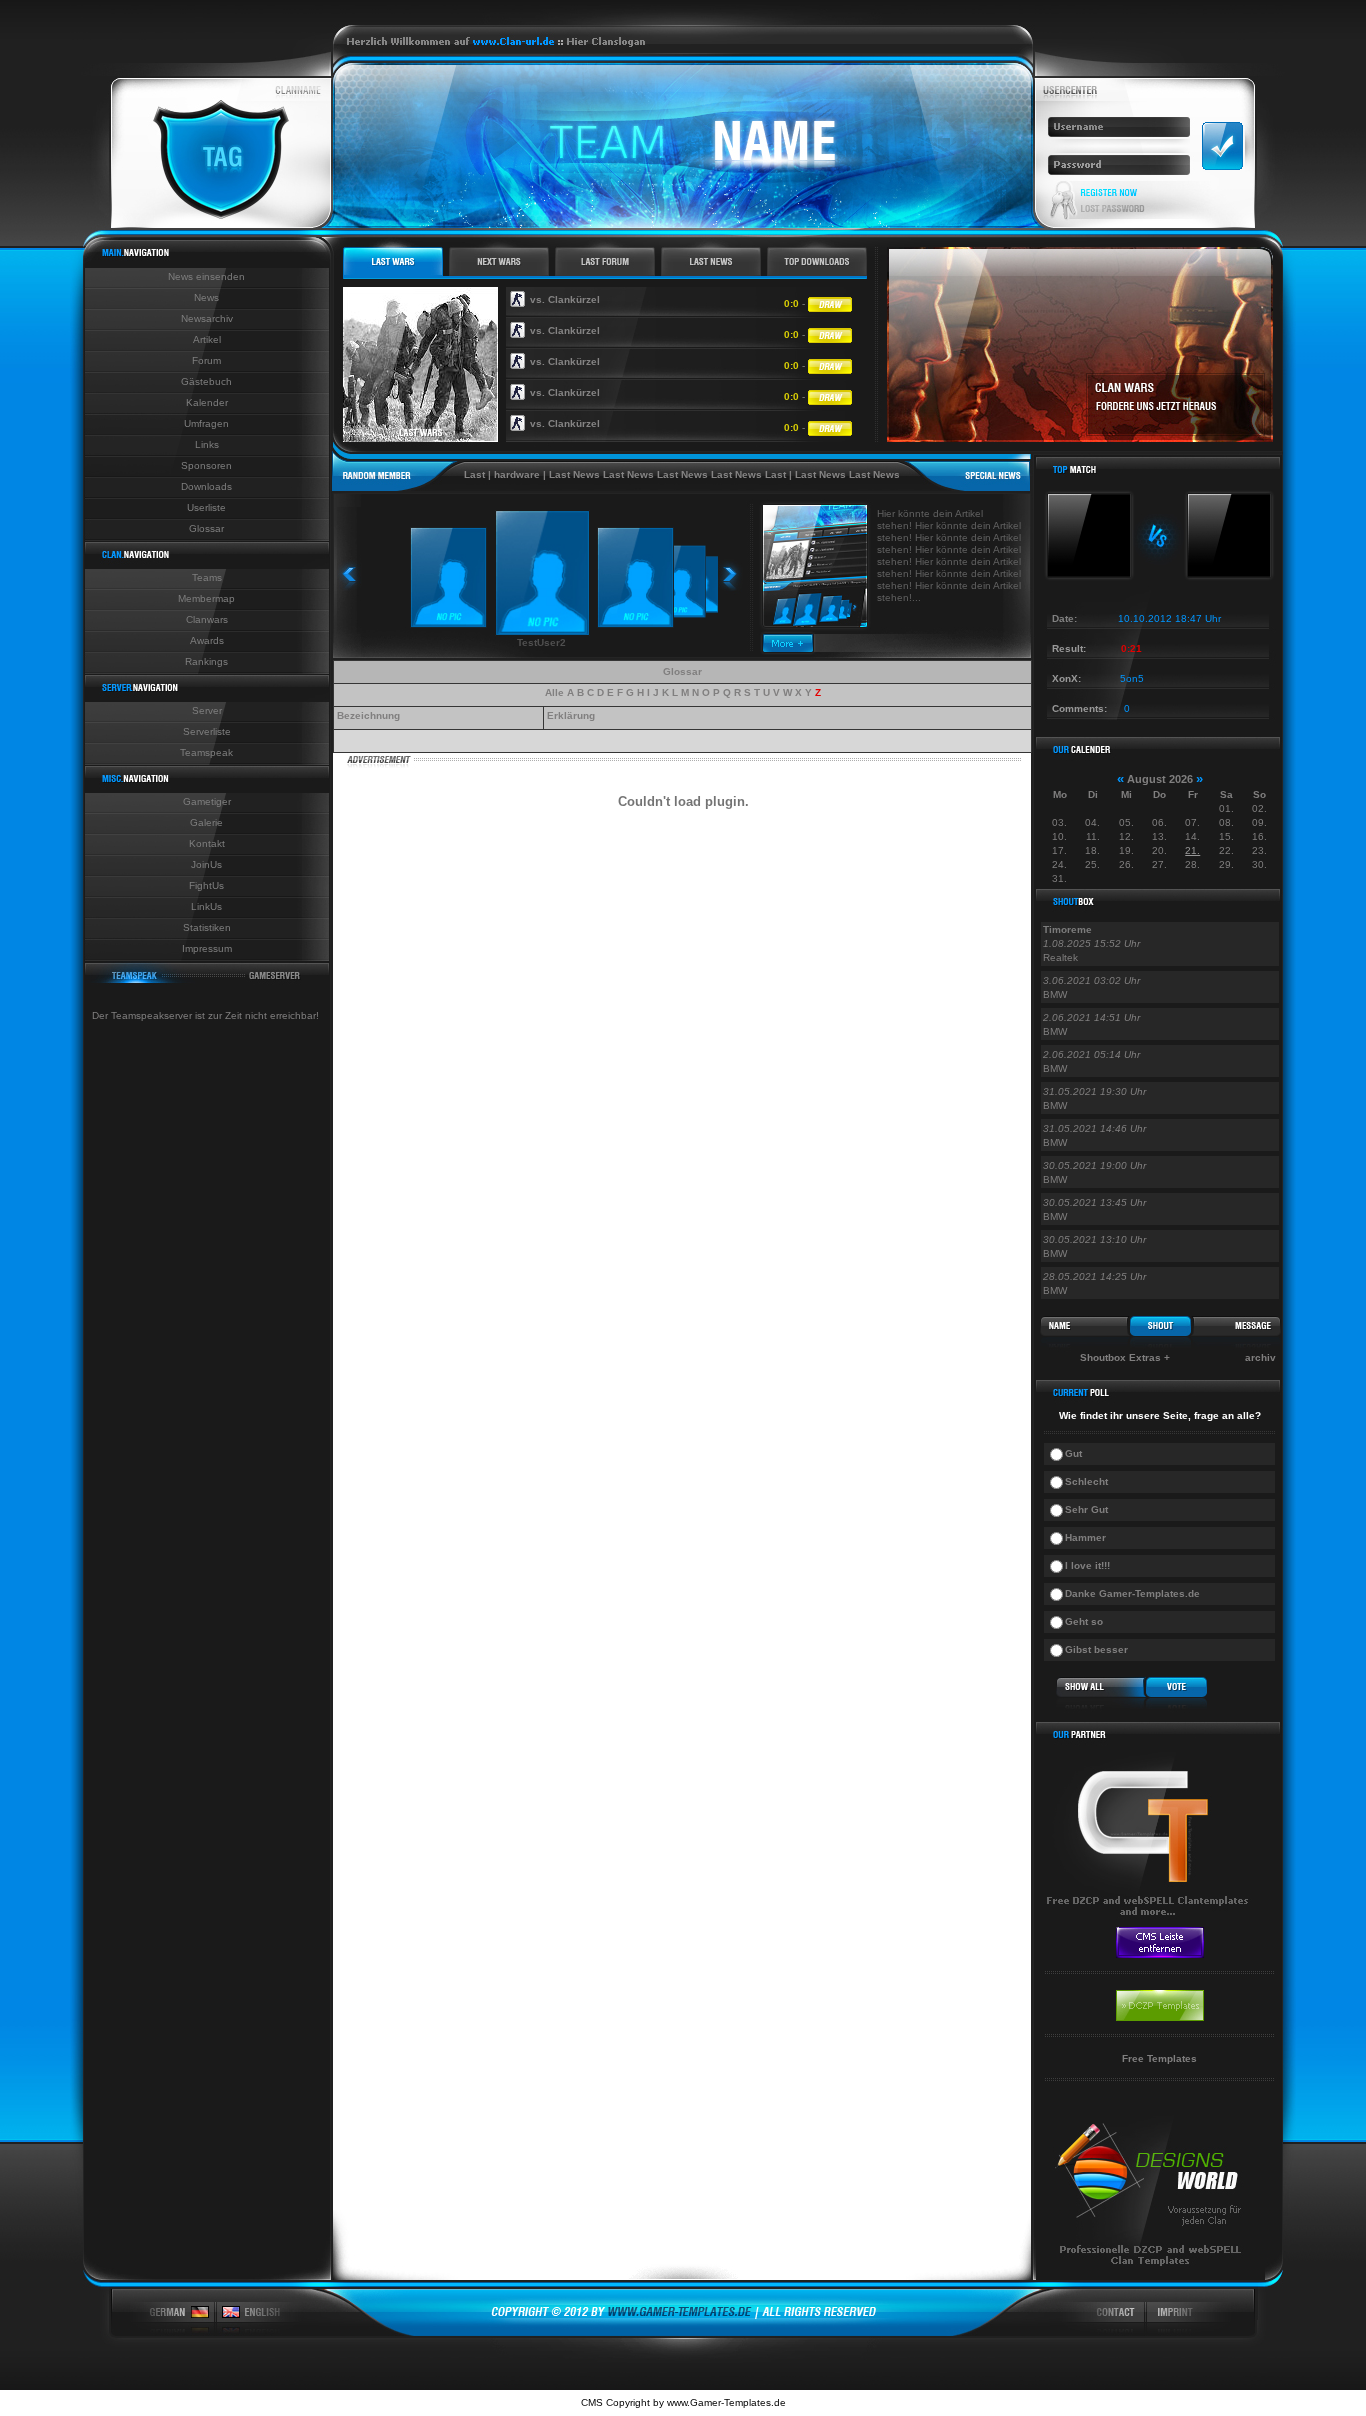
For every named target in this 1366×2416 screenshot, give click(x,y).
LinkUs (206, 906)
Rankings (206, 661)
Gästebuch (206, 381)
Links (207, 444)
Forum (206, 360)
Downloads (206, 486)
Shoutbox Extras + (1125, 1357)
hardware (484, 474)
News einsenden (206, 276)
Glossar (206, 528)
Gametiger (207, 801)
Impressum (207, 948)
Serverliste (207, 731)
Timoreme (1067, 929)
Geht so (1084, 1621)
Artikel (207, 339)
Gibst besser (1096, 1649)
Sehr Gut (1086, 1509)
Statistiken (207, 927)
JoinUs (206, 864)
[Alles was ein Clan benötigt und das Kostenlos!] (1150, 1921)
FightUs (206, 885)
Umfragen (206, 423)
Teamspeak (206, 752)
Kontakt (207, 843)
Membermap (206, 598)
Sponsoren (206, 465)
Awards (207, 640)
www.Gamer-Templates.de (726, 2402)
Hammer (1085, 1537)
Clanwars (207, 619)
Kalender (207, 402)
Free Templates (1159, 2058)
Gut (1073, 1453)
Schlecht (1086, 1481)
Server (207, 710)
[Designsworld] (1150, 2276)
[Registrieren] (1109, 192)
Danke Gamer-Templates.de (1132, 1593)
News (206, 297)
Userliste (206, 507)
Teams (207, 577)
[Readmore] (788, 648)
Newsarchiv (207, 318)
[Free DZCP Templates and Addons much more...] (683, 2332)
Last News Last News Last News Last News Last (634, 474)
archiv (1260, 1357)
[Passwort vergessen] (1112, 209)
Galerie (206, 822)
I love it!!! (1087, 1565)
